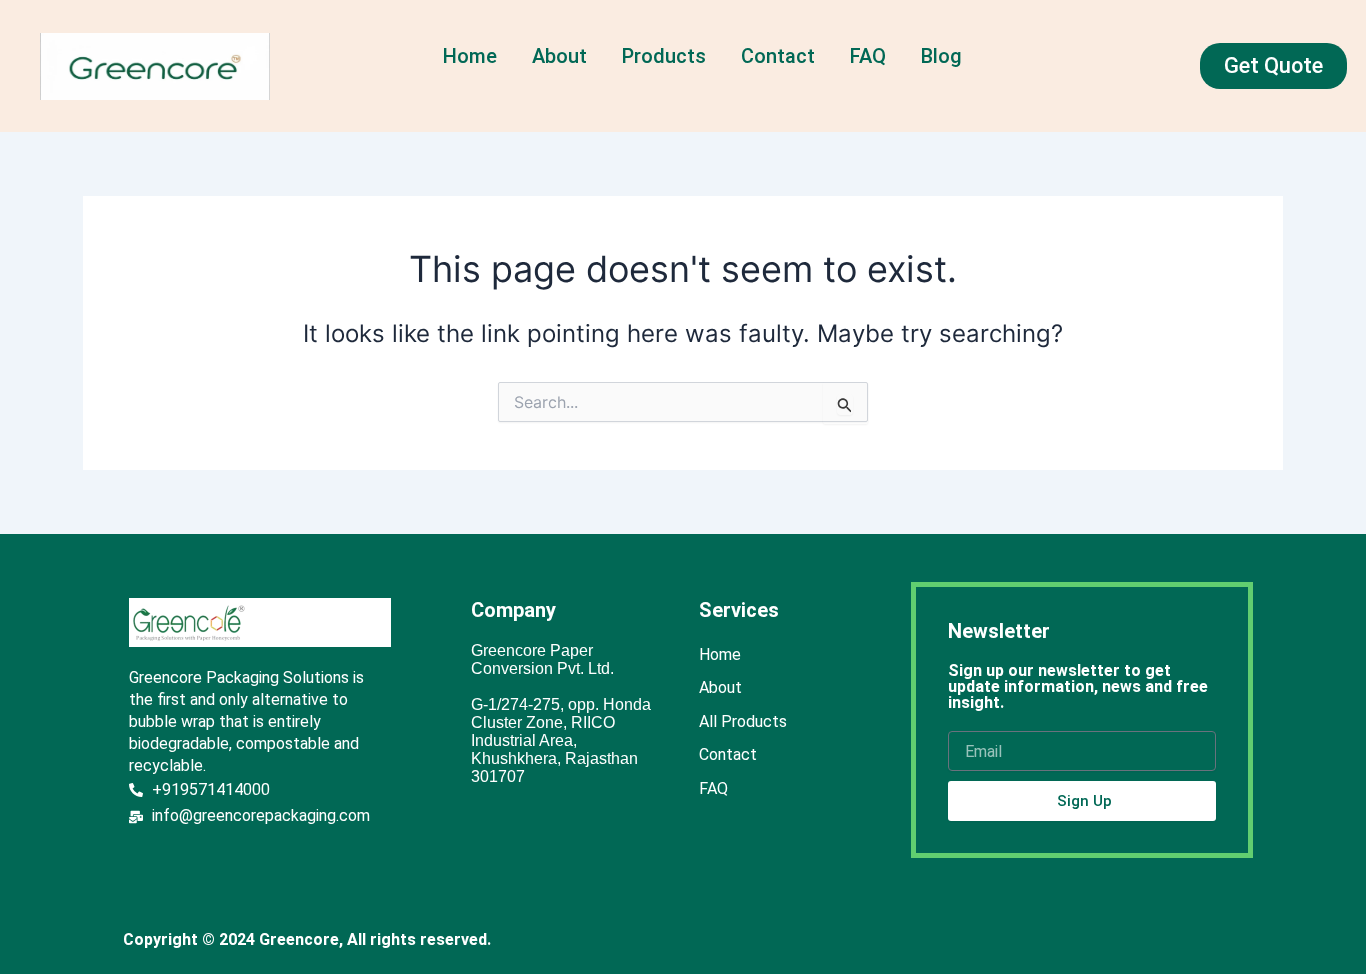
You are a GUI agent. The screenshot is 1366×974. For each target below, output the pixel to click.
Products (664, 56)
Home (470, 56)
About (559, 56)
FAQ (868, 56)
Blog (941, 56)
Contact (778, 56)
